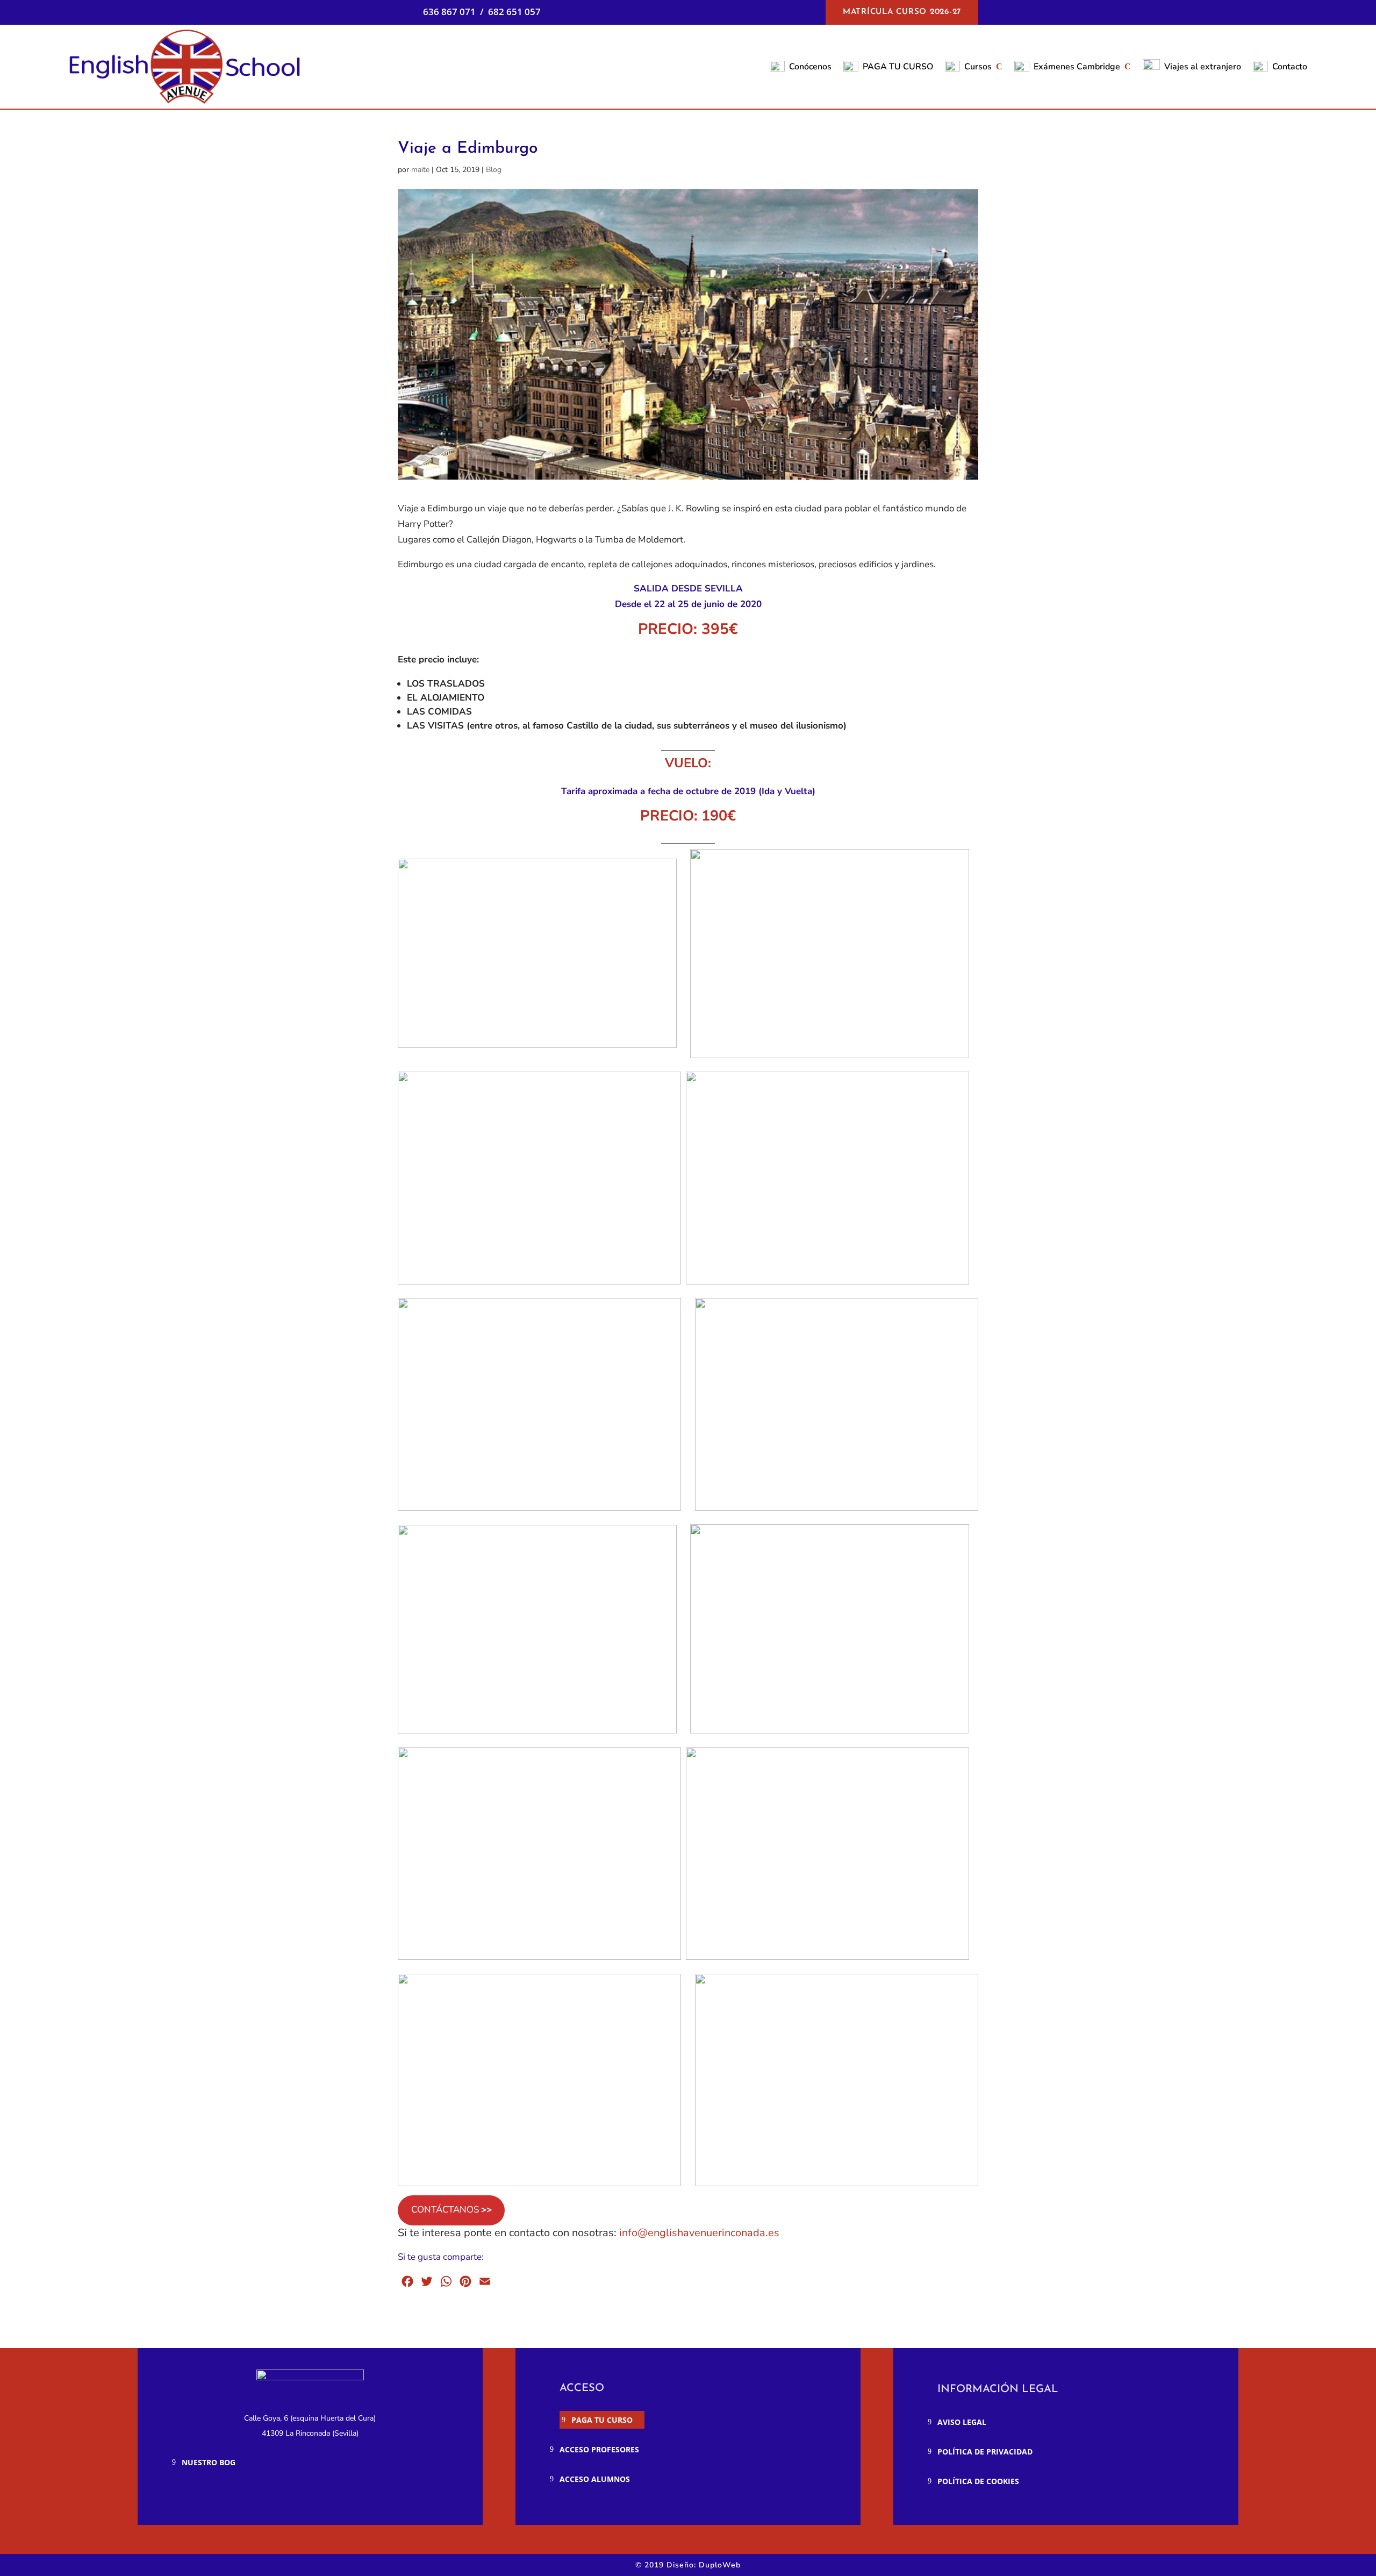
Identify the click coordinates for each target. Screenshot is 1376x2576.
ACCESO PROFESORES (599, 2449)
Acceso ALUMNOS (595, 2479)
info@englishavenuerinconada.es (699, 2233)
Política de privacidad (985, 2452)
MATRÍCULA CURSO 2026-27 (902, 12)
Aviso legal (962, 2422)
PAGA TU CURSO (602, 2420)
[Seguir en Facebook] (193, 2495)
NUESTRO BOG (209, 2462)
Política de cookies (978, 2481)
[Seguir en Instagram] (221, 2495)
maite (420, 170)
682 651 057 (514, 12)
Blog (494, 170)
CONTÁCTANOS (451, 2210)
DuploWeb (720, 2565)
